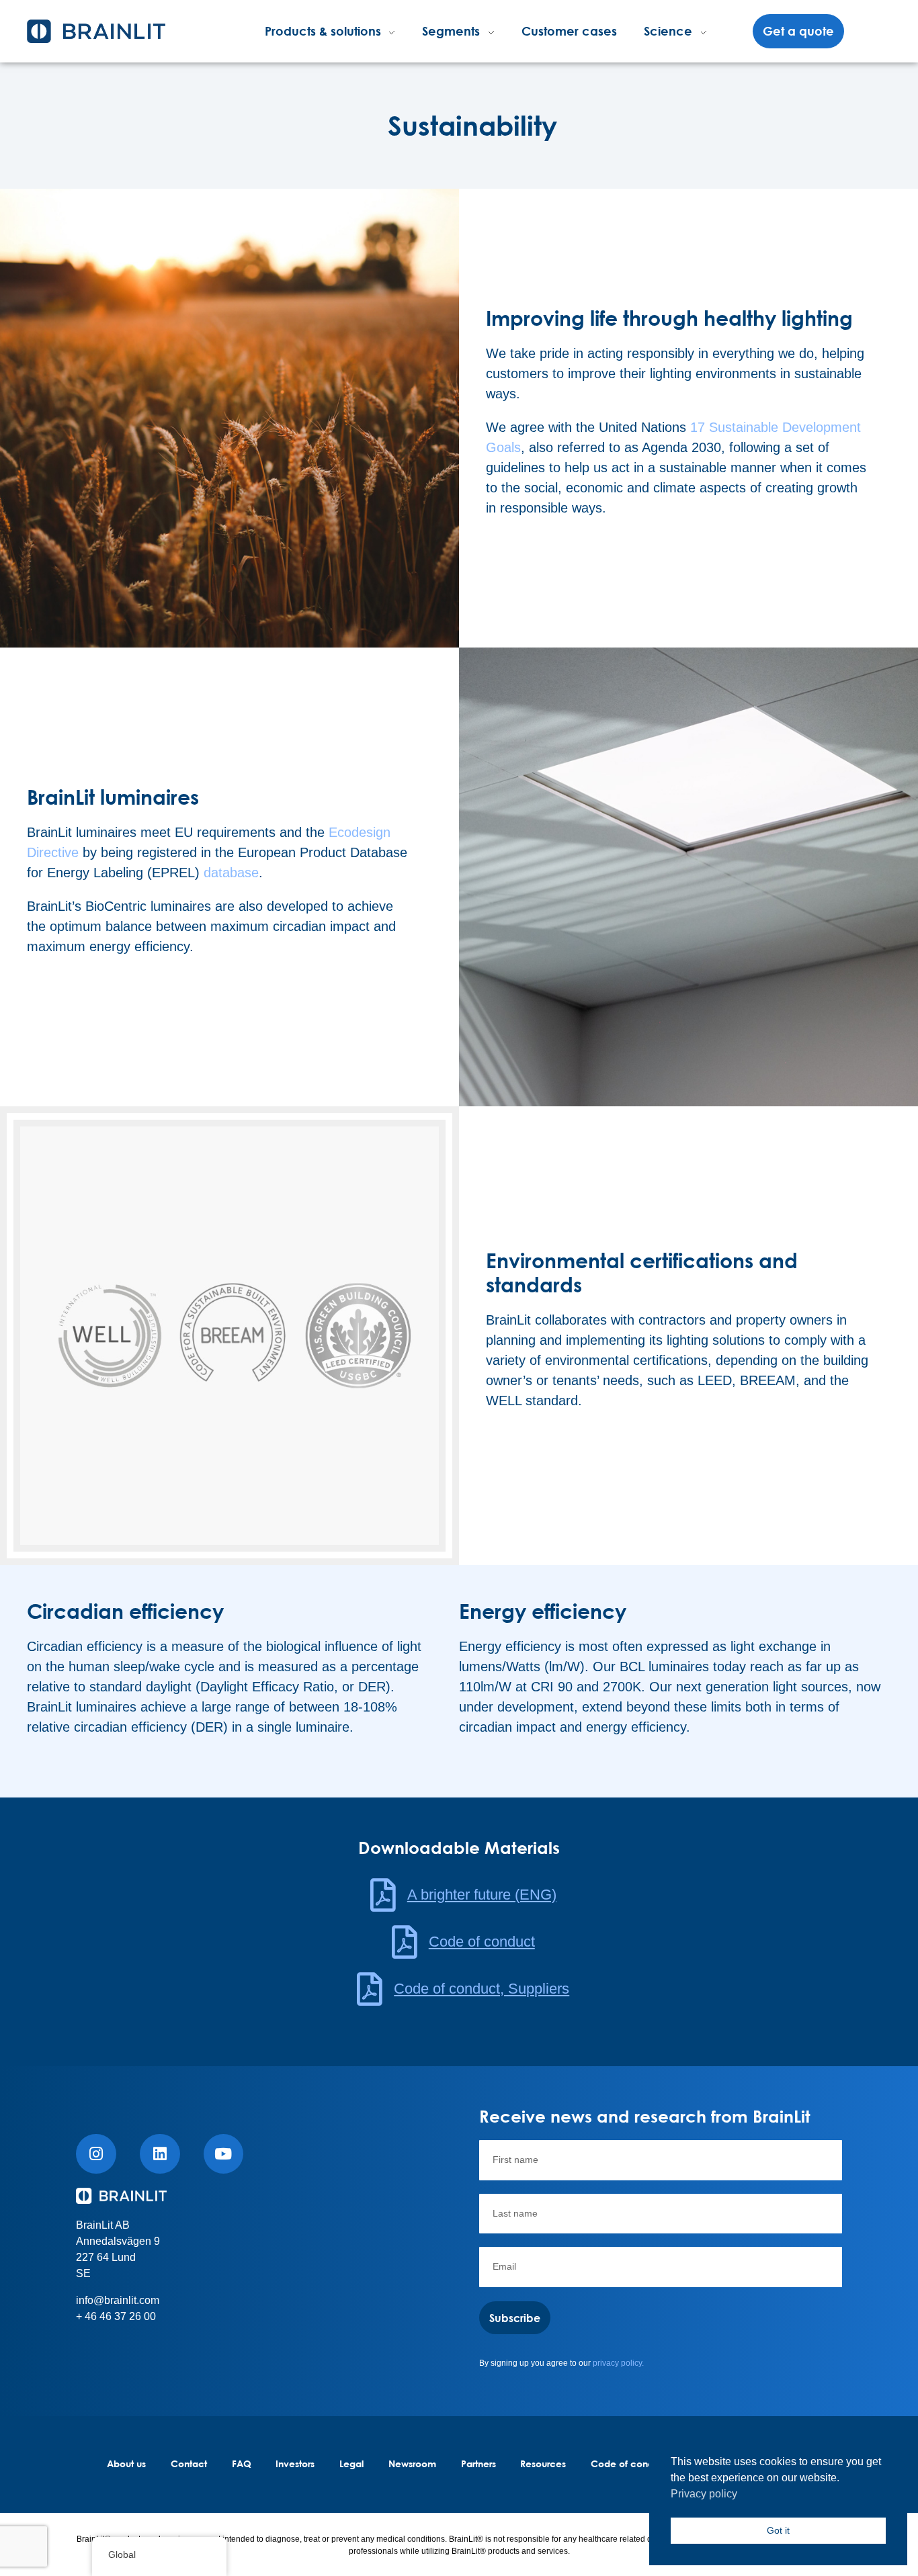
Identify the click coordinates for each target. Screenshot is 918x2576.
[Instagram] (96, 2154)
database (231, 873)
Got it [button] (778, 2530)
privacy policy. (618, 2363)
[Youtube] (224, 2154)
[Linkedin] (160, 2154)
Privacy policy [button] (704, 2494)
